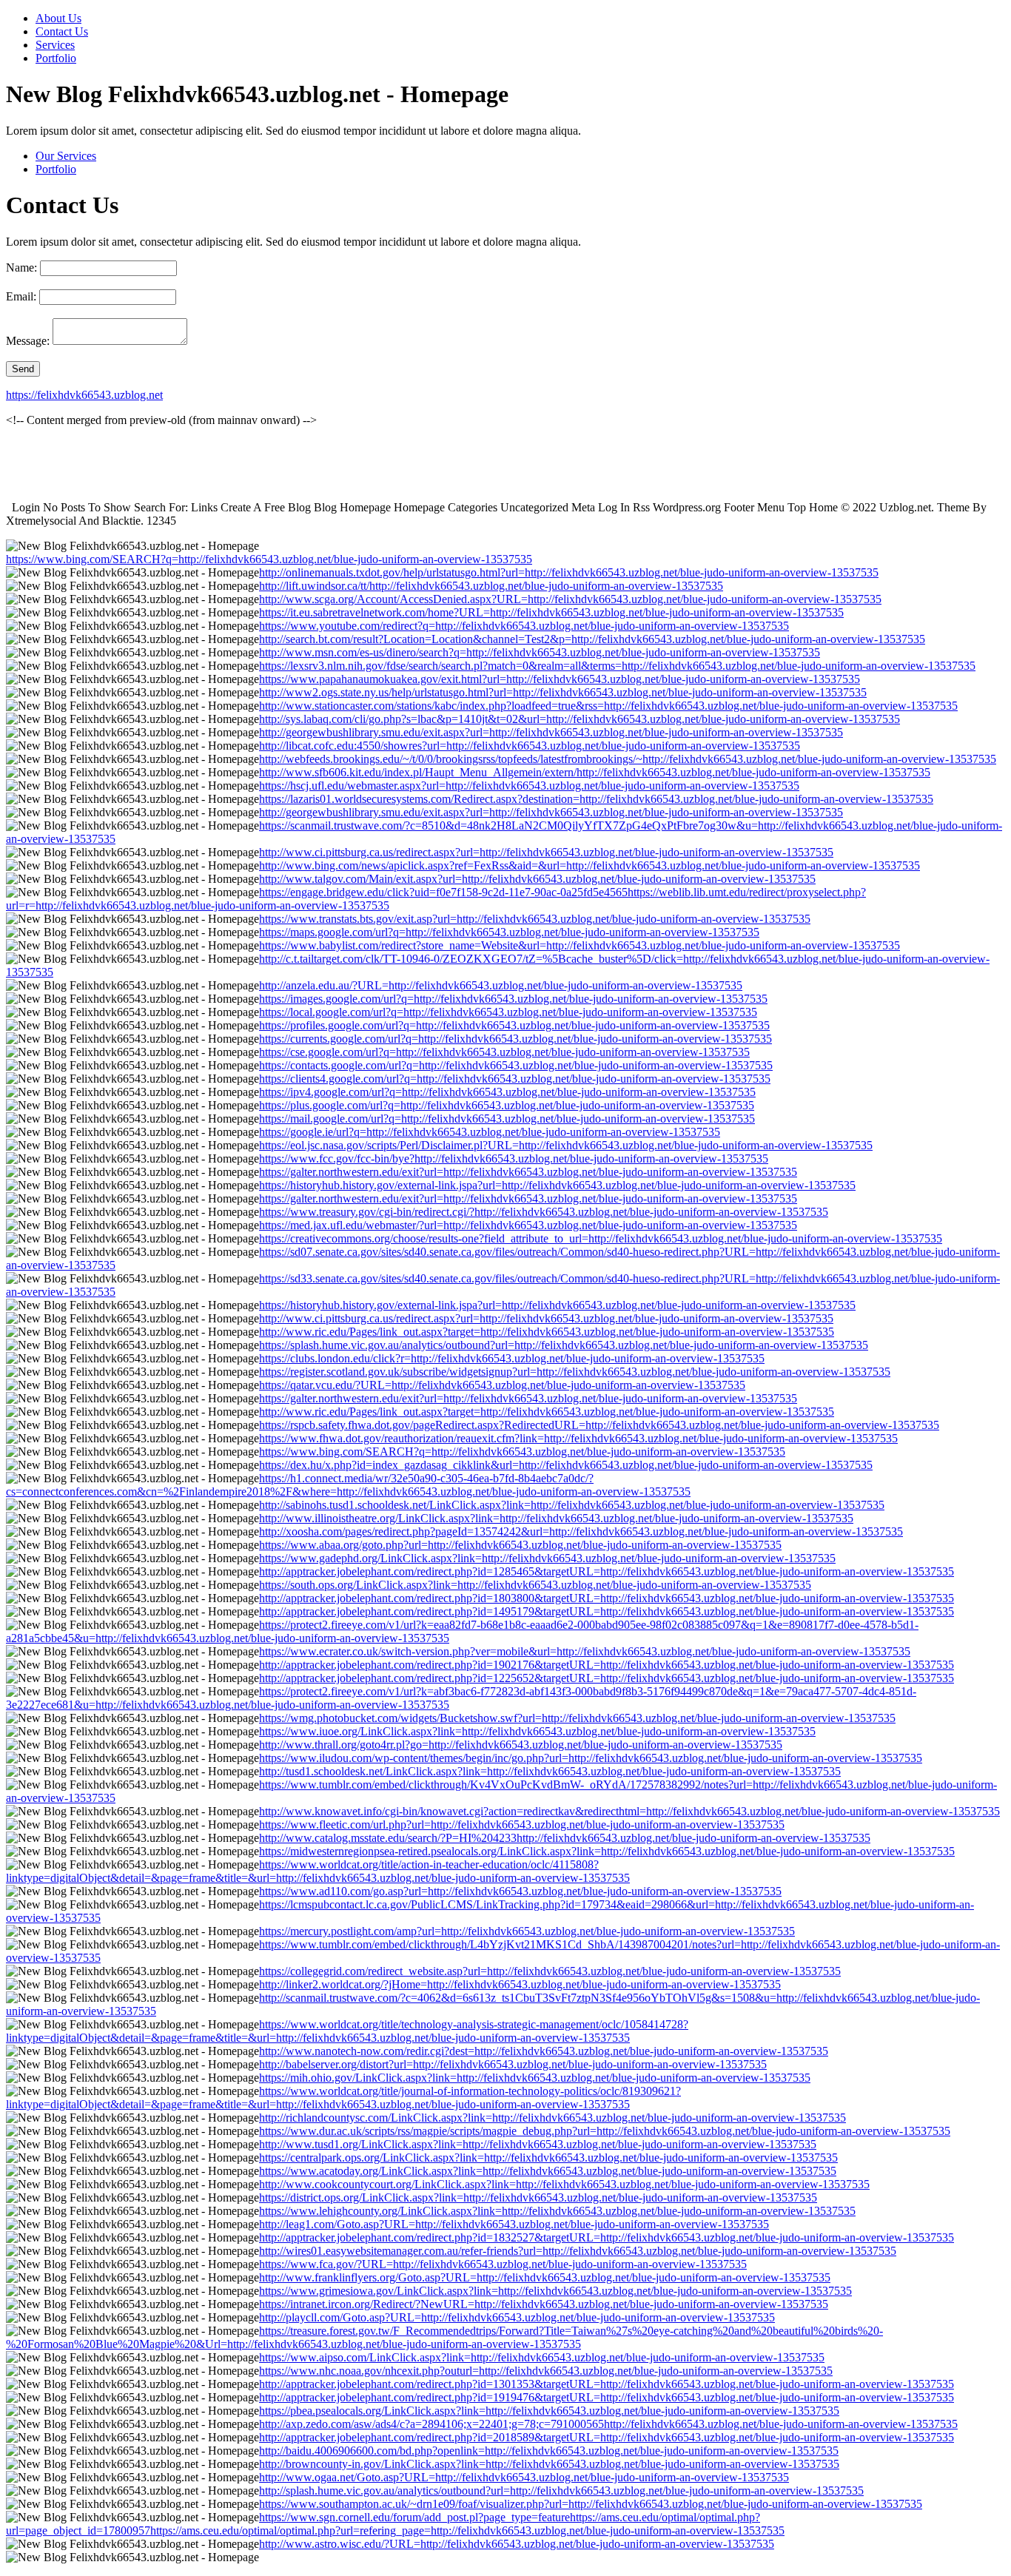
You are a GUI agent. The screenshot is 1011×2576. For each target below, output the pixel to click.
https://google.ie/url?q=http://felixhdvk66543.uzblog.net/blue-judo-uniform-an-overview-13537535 (490, 1132)
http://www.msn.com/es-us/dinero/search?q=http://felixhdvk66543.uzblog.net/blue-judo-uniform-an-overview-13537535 (540, 652)
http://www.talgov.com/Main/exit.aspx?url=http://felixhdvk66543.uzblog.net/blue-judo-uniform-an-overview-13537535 (537, 879)
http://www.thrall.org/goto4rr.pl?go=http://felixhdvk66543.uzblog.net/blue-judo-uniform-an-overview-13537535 (521, 1745)
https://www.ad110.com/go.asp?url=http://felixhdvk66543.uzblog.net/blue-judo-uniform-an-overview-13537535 (520, 1891)
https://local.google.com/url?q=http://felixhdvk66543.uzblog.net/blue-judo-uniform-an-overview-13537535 (508, 1012)
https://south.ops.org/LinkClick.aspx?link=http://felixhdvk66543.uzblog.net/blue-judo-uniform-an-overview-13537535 (535, 1585)
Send (23, 369)
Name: (21, 268)
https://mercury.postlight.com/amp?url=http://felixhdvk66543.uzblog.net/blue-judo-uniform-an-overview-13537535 (527, 1931)
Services (55, 45)
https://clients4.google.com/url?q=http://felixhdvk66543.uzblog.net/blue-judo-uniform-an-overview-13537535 (515, 1079)
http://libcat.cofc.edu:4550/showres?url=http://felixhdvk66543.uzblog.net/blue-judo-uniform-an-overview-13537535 (530, 746)
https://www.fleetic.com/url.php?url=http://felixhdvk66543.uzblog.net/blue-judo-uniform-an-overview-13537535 (522, 1825)
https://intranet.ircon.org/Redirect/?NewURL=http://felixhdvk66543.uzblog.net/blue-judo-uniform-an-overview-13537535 (544, 2304)
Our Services (66, 156)
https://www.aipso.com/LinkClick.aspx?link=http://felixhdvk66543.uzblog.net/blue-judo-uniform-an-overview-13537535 (542, 2357)
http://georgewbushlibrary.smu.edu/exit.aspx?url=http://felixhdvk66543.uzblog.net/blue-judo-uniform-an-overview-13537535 (551, 732)
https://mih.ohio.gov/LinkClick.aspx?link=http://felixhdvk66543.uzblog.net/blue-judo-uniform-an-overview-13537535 (535, 2078)
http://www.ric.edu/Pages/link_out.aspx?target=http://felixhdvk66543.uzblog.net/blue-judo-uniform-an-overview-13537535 (547, 1332)
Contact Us (62, 31)
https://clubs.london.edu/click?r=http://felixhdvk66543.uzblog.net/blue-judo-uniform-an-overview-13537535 (512, 1358)
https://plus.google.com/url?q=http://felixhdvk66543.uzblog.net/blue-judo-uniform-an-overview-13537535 (507, 1105)
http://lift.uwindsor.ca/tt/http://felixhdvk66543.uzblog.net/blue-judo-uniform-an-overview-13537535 (491, 586)
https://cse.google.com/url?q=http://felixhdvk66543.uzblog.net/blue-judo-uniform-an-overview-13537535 (504, 1052)
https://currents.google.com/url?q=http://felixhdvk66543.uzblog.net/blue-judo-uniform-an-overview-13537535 (515, 1039)
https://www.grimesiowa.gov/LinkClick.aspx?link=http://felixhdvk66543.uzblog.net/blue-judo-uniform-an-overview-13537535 (555, 2291)
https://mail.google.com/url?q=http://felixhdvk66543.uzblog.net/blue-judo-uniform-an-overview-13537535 (507, 1119)
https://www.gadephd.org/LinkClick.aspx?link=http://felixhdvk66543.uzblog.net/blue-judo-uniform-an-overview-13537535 (547, 1558)
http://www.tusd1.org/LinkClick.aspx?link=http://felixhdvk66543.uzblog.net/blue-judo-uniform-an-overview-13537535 (538, 2144)
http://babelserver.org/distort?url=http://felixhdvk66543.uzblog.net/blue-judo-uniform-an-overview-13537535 (513, 2064)
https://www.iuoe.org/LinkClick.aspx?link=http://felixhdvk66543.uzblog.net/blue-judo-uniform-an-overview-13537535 (537, 1731)
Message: (28, 341)
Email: (21, 296)
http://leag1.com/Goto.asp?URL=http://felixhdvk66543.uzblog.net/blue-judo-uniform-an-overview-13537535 (514, 2224)
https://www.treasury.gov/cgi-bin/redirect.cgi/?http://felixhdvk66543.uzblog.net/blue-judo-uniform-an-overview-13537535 (544, 1212)
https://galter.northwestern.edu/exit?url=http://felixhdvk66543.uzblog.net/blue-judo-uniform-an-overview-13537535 (528, 1172)
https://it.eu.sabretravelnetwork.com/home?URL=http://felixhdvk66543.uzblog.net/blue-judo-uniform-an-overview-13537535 (551, 612)
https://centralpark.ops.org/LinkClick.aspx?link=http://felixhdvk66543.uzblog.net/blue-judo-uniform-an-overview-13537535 (548, 2158)
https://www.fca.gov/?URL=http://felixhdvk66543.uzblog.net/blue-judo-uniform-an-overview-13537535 (503, 2264)
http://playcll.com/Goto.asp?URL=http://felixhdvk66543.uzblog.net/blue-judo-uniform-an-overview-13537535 (517, 2317)
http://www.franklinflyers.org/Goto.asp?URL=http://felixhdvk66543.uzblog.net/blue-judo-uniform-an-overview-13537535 (545, 2277)
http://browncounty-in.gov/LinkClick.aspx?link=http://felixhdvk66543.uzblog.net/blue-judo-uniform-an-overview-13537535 (549, 2464)
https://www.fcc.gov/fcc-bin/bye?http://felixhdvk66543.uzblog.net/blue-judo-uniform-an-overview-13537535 (514, 1158)
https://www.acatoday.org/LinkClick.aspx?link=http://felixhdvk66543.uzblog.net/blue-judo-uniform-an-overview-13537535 (548, 2171)
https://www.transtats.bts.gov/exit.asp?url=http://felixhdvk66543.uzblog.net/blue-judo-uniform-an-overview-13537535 (535, 919)
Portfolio (56, 58)
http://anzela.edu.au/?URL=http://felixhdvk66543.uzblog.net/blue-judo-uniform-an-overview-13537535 (501, 985)
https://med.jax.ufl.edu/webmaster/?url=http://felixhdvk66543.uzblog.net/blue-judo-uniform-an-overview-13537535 (528, 1225)
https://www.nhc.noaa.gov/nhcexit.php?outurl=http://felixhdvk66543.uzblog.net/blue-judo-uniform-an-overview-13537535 (546, 2371)
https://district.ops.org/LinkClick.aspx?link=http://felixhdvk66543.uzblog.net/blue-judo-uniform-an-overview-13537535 (538, 2197)
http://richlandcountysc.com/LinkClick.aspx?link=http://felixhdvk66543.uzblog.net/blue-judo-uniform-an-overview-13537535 (552, 2118)
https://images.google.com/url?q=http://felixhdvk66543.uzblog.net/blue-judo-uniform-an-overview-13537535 (513, 999)
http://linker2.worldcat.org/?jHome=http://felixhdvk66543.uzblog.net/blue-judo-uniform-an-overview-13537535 (520, 1984)
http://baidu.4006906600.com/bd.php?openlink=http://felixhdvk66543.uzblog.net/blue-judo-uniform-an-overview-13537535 (549, 2451)
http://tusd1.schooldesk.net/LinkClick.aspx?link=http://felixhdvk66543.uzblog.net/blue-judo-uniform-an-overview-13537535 (550, 1771)
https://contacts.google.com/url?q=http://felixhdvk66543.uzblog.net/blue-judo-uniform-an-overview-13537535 (516, 1065)
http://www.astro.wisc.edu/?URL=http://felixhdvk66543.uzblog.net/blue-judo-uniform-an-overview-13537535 (517, 2544)
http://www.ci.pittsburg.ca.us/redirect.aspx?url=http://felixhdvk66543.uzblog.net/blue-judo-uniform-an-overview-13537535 (546, 852)
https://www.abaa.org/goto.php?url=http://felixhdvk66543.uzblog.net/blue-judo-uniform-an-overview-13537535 (520, 1545)
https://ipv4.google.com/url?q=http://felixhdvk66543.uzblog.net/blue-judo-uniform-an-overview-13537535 (507, 1092)
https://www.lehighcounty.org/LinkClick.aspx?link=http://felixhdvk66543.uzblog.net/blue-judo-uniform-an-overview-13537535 (557, 2211)
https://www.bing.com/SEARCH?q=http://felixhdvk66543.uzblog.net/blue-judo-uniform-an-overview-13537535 (269, 559)
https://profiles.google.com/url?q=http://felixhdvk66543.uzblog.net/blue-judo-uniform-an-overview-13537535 (514, 1025)
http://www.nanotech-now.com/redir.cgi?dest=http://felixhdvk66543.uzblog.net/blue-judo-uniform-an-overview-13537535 (544, 2051)
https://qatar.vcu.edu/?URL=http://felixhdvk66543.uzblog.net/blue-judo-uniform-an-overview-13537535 (502, 1385)
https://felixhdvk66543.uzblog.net (84, 395)
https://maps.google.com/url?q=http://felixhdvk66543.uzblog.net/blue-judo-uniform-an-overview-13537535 (509, 932)
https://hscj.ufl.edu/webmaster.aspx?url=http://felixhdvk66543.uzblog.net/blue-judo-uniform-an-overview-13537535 (529, 786)
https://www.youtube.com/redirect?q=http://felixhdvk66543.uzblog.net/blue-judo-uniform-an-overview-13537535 (524, 626)
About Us (58, 18)
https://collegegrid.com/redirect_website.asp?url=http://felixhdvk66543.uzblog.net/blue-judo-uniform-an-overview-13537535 (550, 1971)
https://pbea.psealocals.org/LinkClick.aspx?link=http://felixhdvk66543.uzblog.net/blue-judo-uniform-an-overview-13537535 (549, 2411)
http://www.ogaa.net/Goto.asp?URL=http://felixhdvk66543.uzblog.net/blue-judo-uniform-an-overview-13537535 (524, 2477)
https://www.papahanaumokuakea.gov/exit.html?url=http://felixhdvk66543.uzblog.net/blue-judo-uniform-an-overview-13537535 (560, 679)
